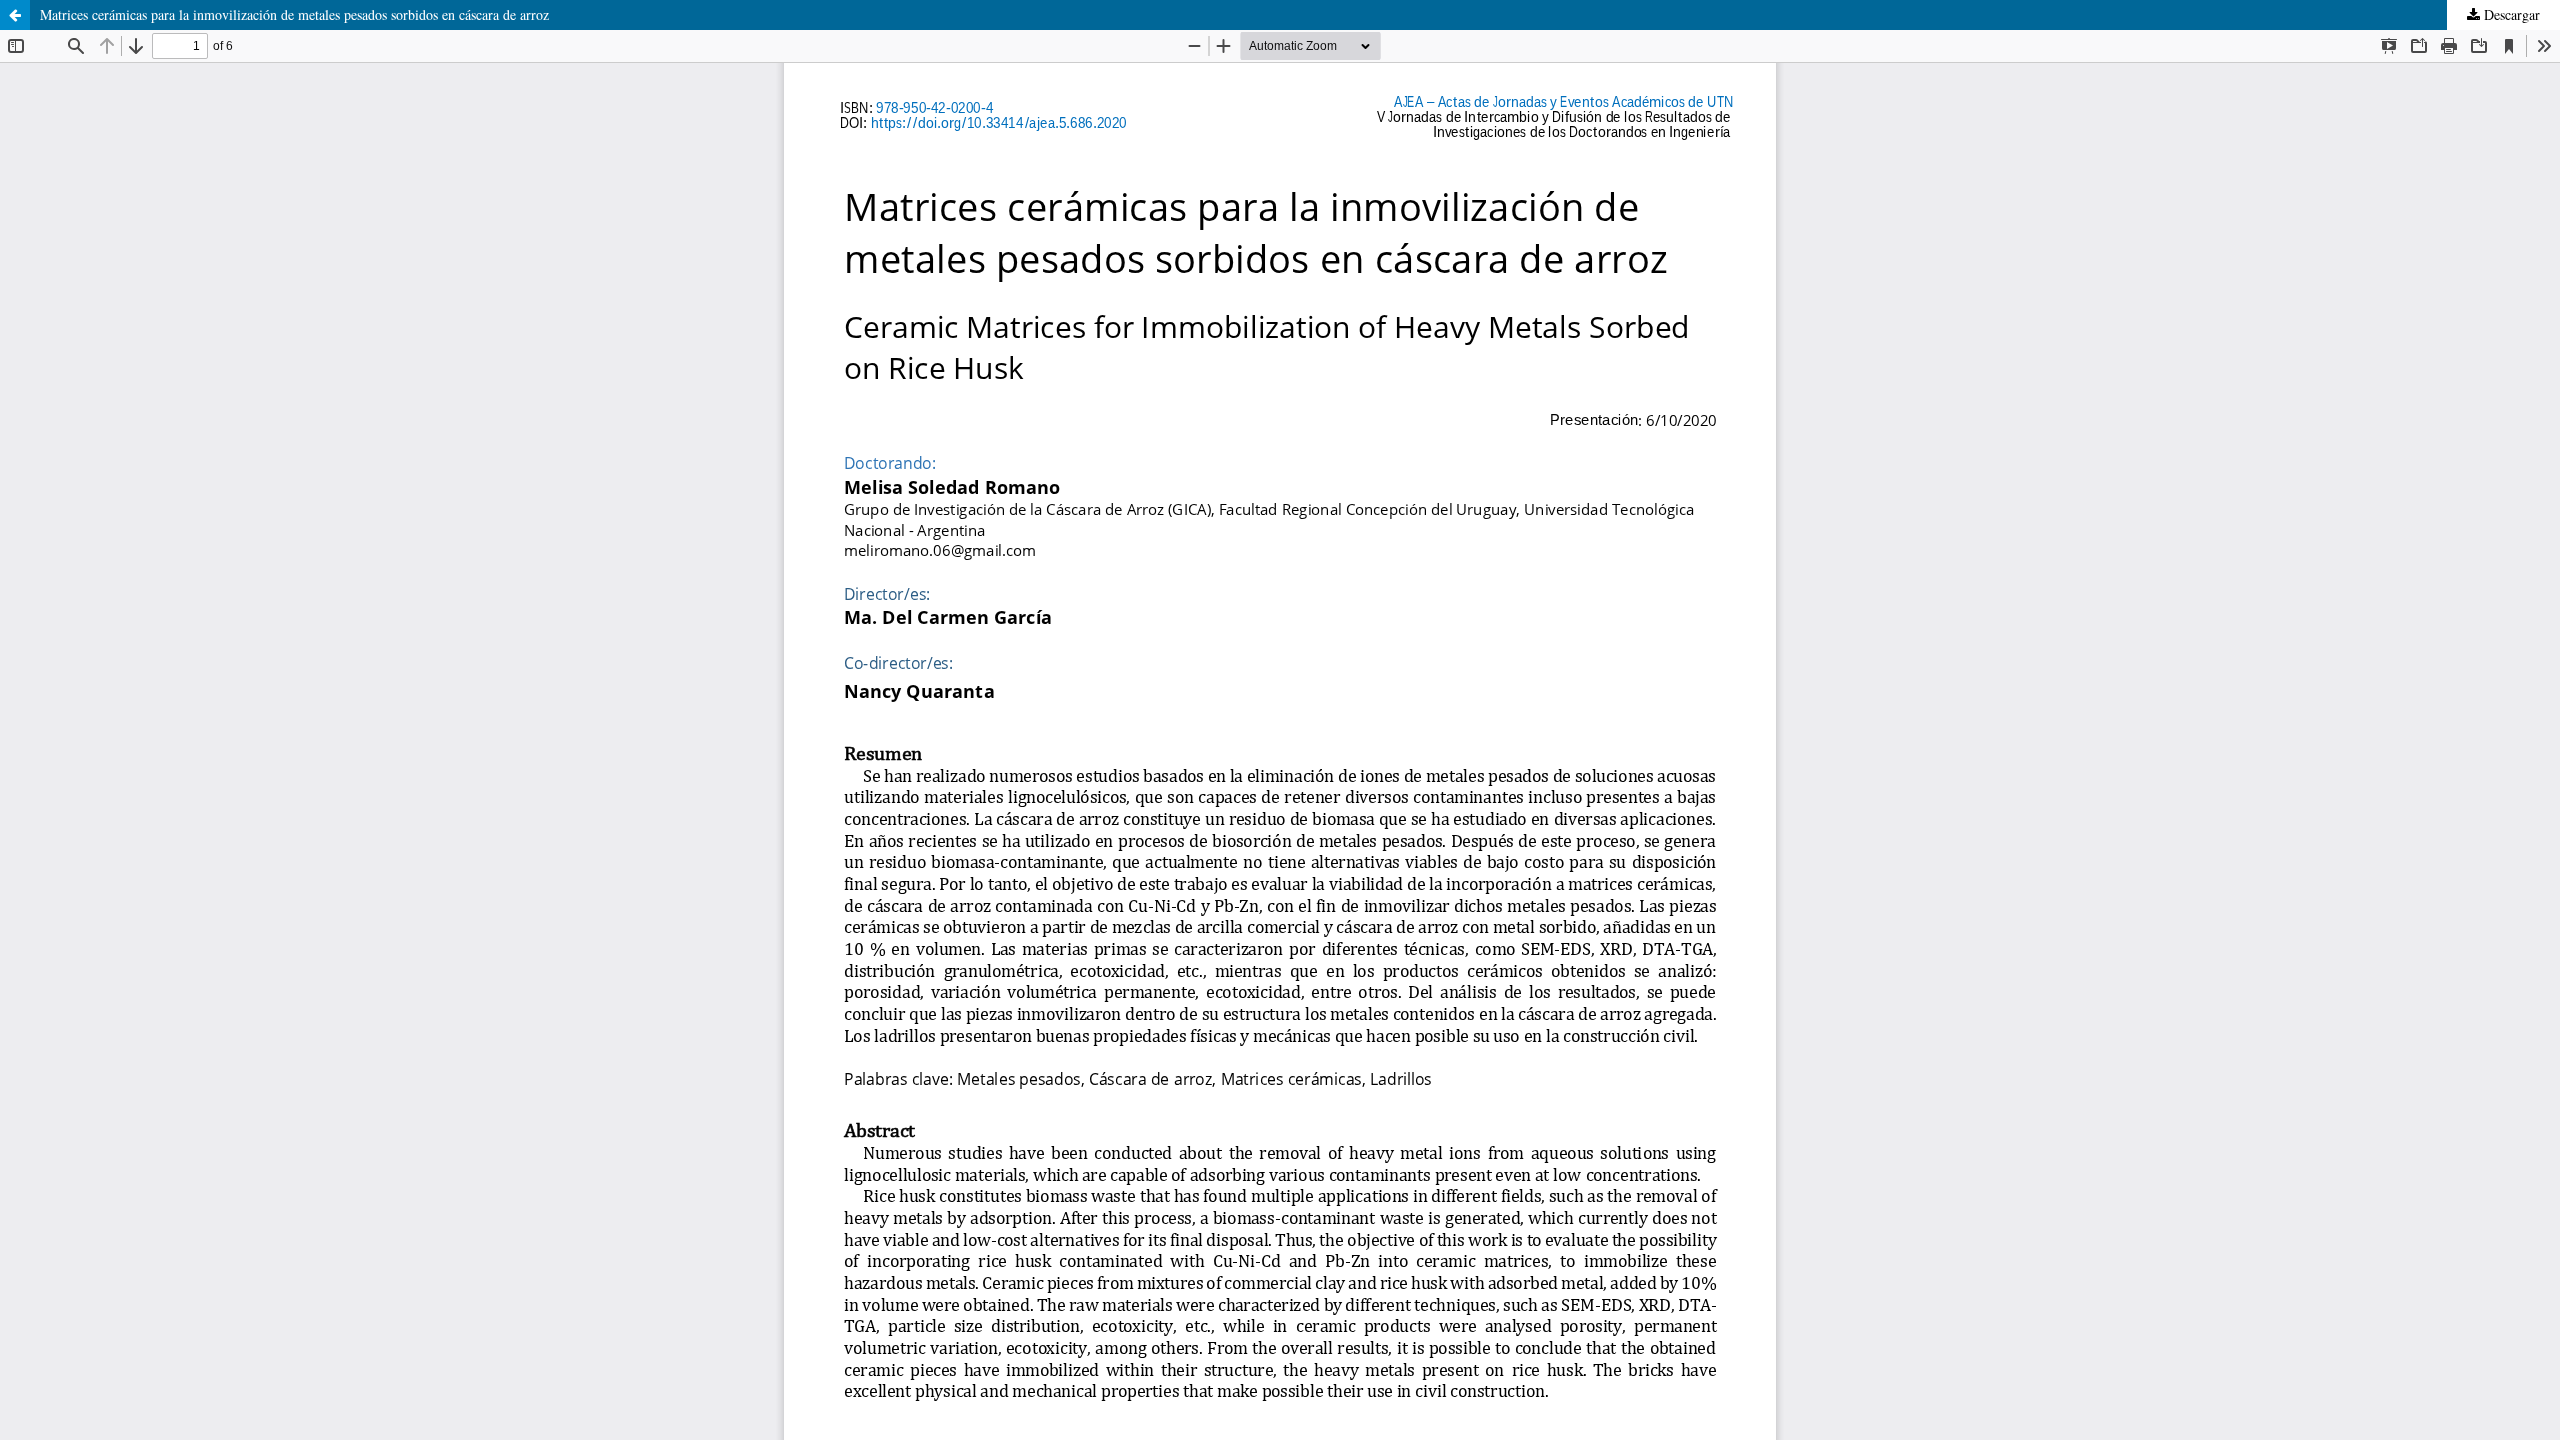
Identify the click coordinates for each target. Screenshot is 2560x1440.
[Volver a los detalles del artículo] (15, 15)
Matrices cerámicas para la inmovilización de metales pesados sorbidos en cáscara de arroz (294, 14)
